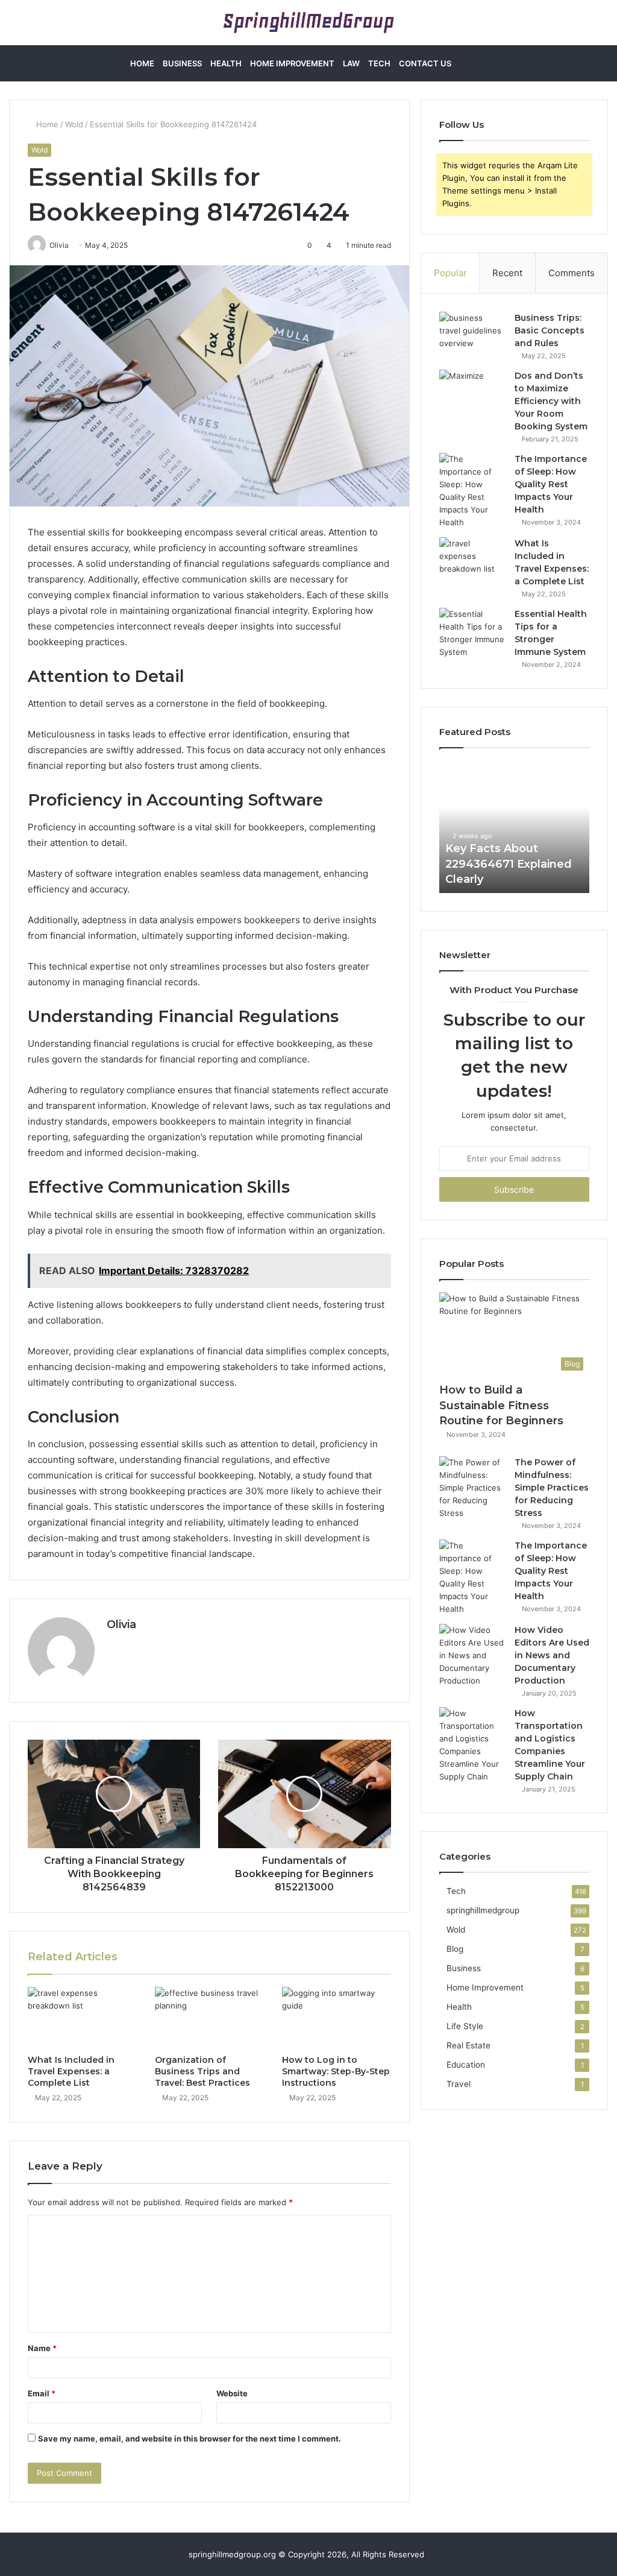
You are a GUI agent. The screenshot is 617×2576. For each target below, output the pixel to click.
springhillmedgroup (483, 1910)
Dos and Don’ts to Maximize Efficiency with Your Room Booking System (551, 401)
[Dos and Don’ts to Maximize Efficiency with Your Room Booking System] (472, 392)
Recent (507, 273)
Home (142, 63)
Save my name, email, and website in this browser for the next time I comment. (189, 2439)
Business (182, 63)
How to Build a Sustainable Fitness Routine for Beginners (501, 1405)
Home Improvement (292, 63)
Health (226, 63)
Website (232, 2393)
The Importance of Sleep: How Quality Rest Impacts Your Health (551, 484)
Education (466, 2065)
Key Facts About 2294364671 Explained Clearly (509, 863)
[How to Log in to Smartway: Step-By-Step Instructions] (337, 2018)
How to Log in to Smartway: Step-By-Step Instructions (336, 2071)
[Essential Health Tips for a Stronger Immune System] (472, 633)
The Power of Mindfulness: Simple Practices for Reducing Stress (552, 1488)
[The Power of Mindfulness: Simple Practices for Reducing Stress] (472, 1488)
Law (351, 63)
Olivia (121, 1624)
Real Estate (468, 2045)
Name (42, 2348)
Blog (455, 1949)
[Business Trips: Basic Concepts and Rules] (472, 334)
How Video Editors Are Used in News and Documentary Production (552, 1655)
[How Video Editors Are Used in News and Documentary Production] (472, 1656)
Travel (459, 2084)
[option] (515, 827)
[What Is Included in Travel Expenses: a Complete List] (82, 2018)
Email (42, 2393)
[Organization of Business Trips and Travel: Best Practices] (209, 2018)
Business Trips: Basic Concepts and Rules (550, 330)
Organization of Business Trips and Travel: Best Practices (202, 2071)
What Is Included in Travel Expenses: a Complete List (71, 2071)
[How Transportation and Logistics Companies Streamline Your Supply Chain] (472, 1745)
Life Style (465, 2026)
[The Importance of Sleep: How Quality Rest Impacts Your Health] (472, 491)
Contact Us (425, 63)
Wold (74, 124)
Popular (450, 273)
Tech (379, 63)
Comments (572, 273)
